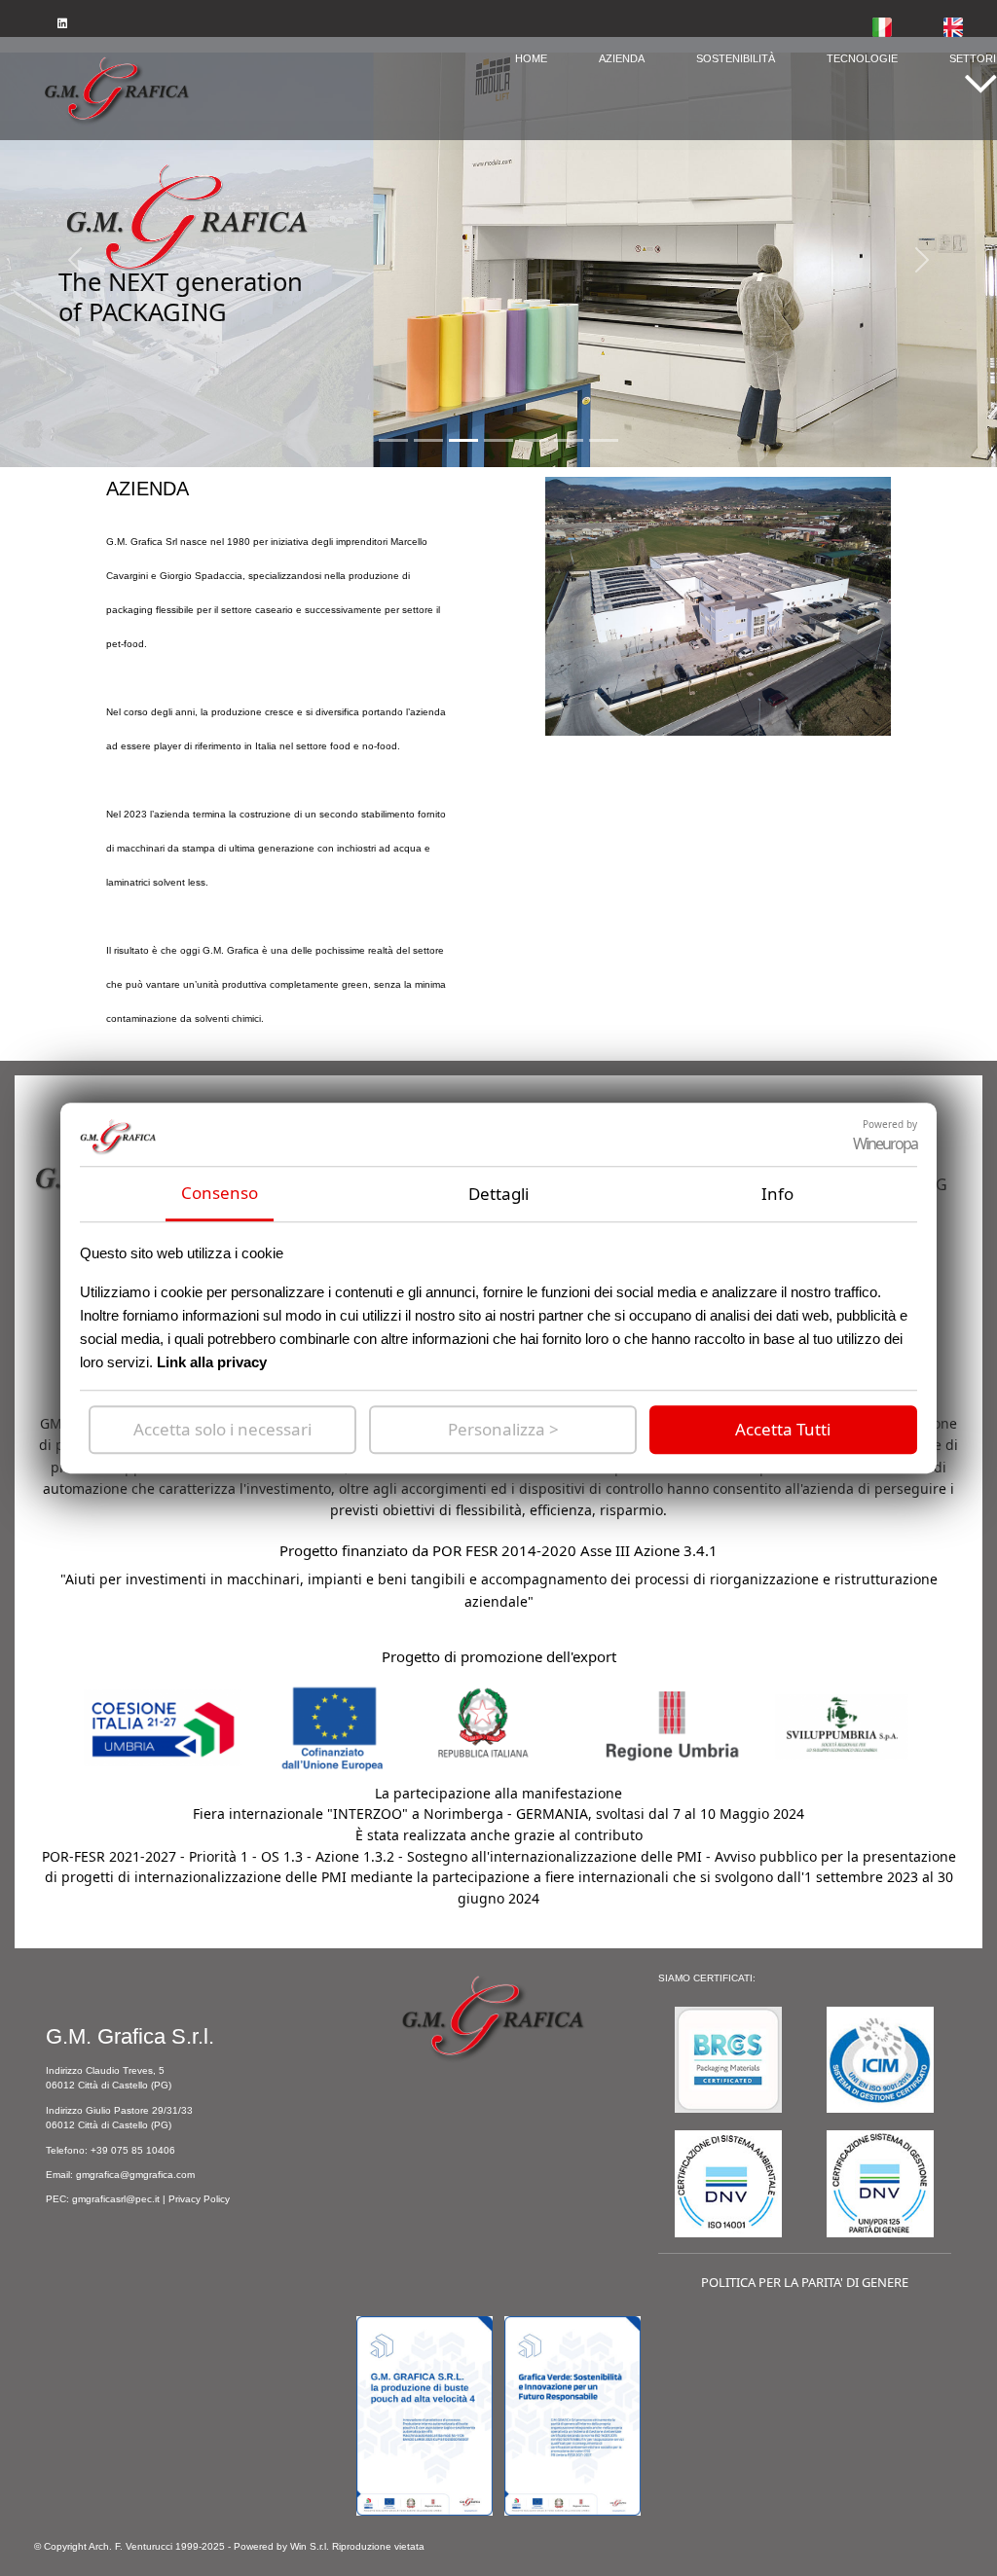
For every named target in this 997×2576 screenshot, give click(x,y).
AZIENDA (622, 59)
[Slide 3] (498, 440)
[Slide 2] (463, 440)
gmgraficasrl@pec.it (116, 2199)
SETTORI (973, 59)
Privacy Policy (199, 2199)
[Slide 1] (428, 440)
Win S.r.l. (310, 2546)
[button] (980, 87)
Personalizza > (503, 1429)
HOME (531, 59)
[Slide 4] (534, 440)
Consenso (220, 1193)
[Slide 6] (604, 440)
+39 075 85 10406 (133, 2150)
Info (777, 1194)
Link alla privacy (212, 1362)
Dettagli (498, 1194)
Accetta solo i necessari (222, 1429)
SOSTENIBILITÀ (736, 59)
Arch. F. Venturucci (130, 2546)
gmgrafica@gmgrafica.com (135, 2175)
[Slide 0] (393, 440)
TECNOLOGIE (862, 59)
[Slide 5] (569, 440)
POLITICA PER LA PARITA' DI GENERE (805, 2282)
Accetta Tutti (783, 1429)
